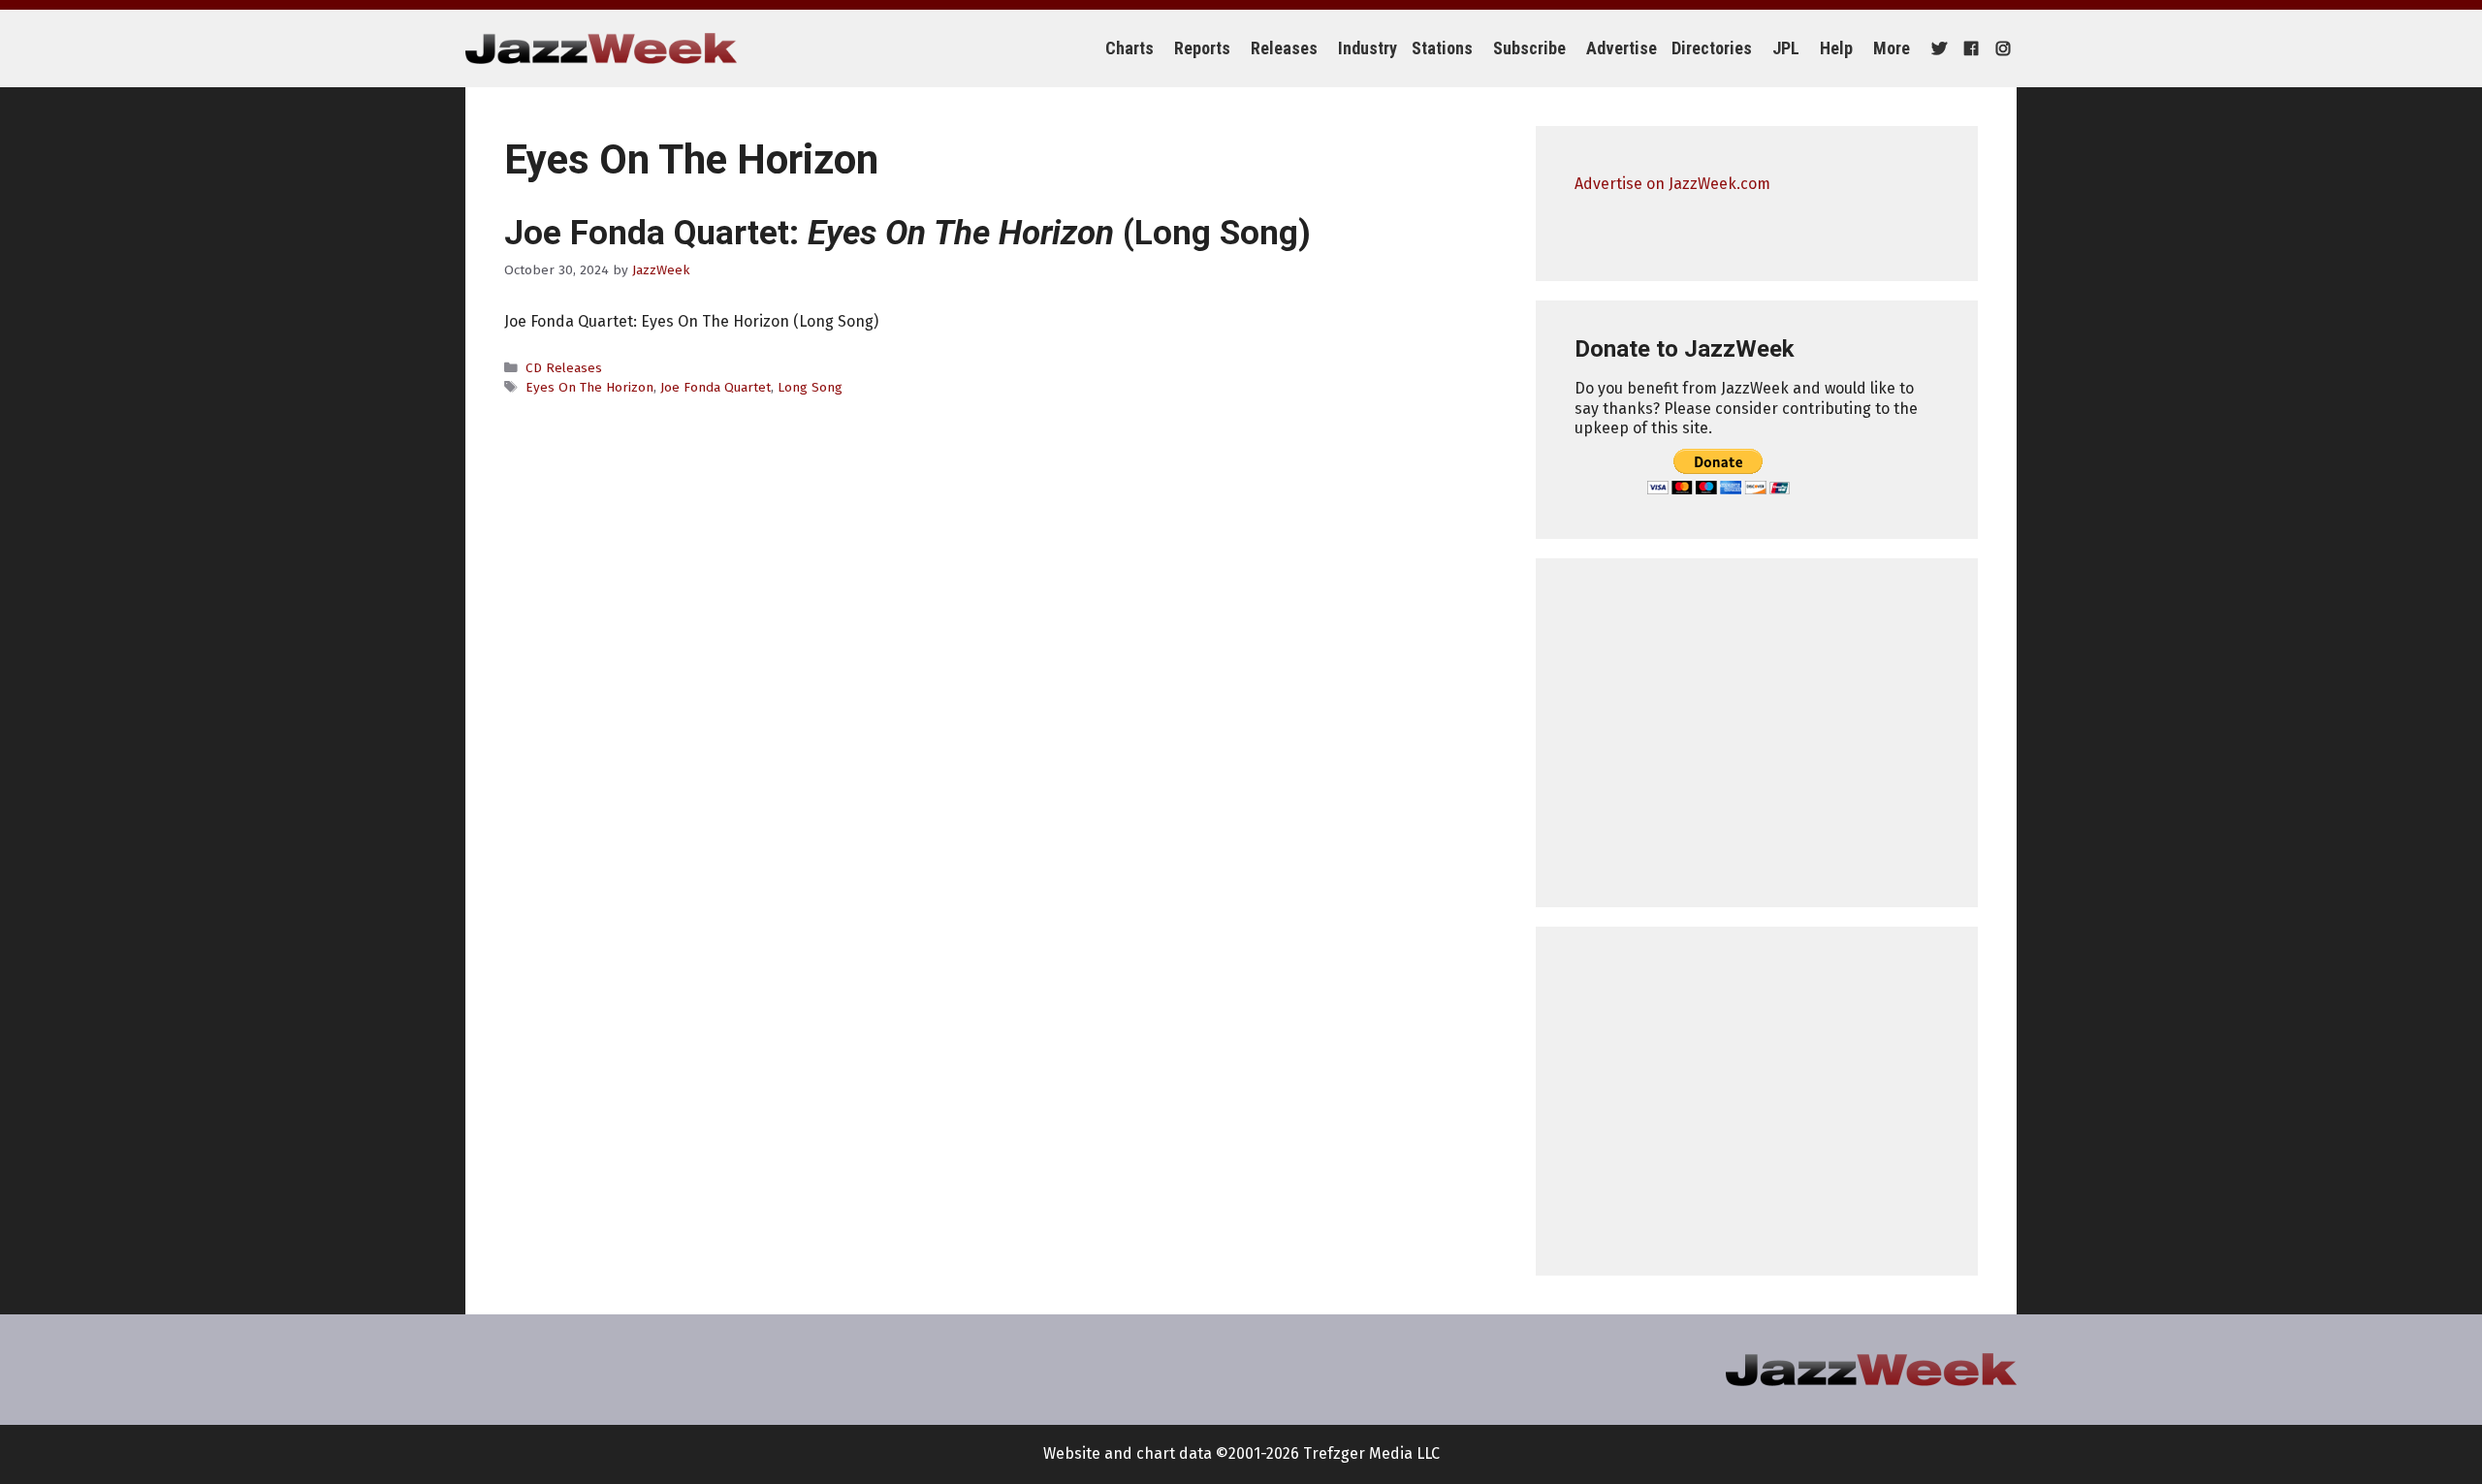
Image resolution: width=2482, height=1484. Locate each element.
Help (1836, 48)
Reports (1202, 48)
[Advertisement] (1757, 733)
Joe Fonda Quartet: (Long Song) (907, 233)
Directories (1712, 48)
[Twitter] (1937, 48)
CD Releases (564, 368)
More (1892, 48)
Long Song (810, 387)
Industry (1368, 48)
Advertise (1622, 48)
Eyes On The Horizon (589, 387)
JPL (1786, 48)
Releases (1284, 48)
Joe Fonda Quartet (716, 387)
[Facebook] (1969, 48)
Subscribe (1529, 48)
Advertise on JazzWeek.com (1672, 184)
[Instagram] (2001, 48)
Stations (1442, 48)
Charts (1130, 48)
